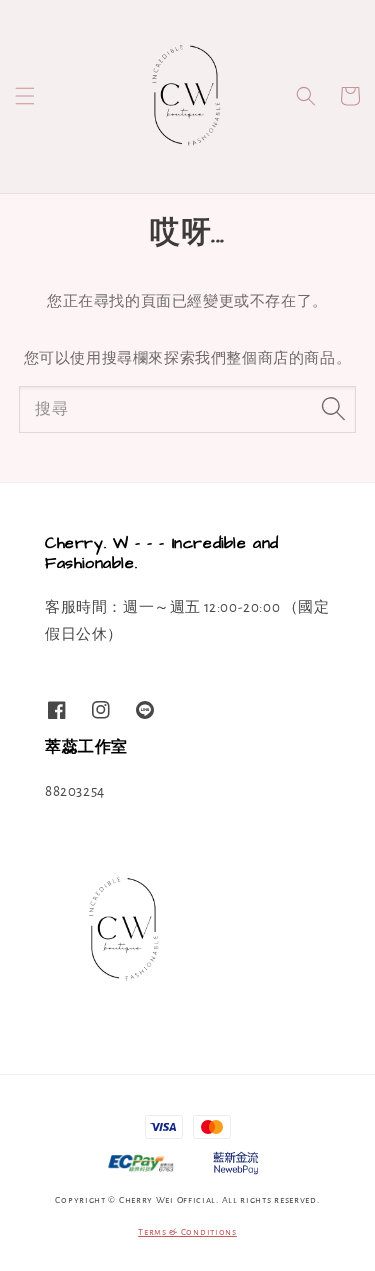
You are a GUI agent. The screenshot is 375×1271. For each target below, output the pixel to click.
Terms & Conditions (187, 1232)
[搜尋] (333, 409)
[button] (25, 96)
